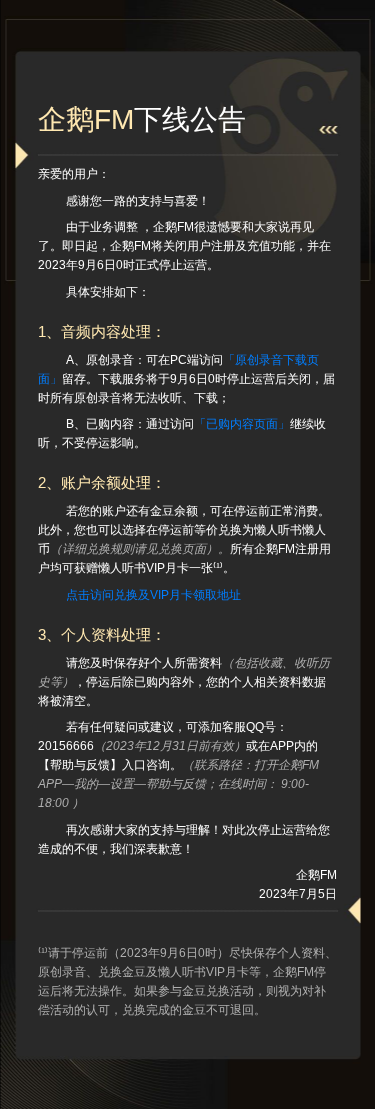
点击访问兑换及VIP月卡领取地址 (153, 595)
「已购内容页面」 (242, 424)
